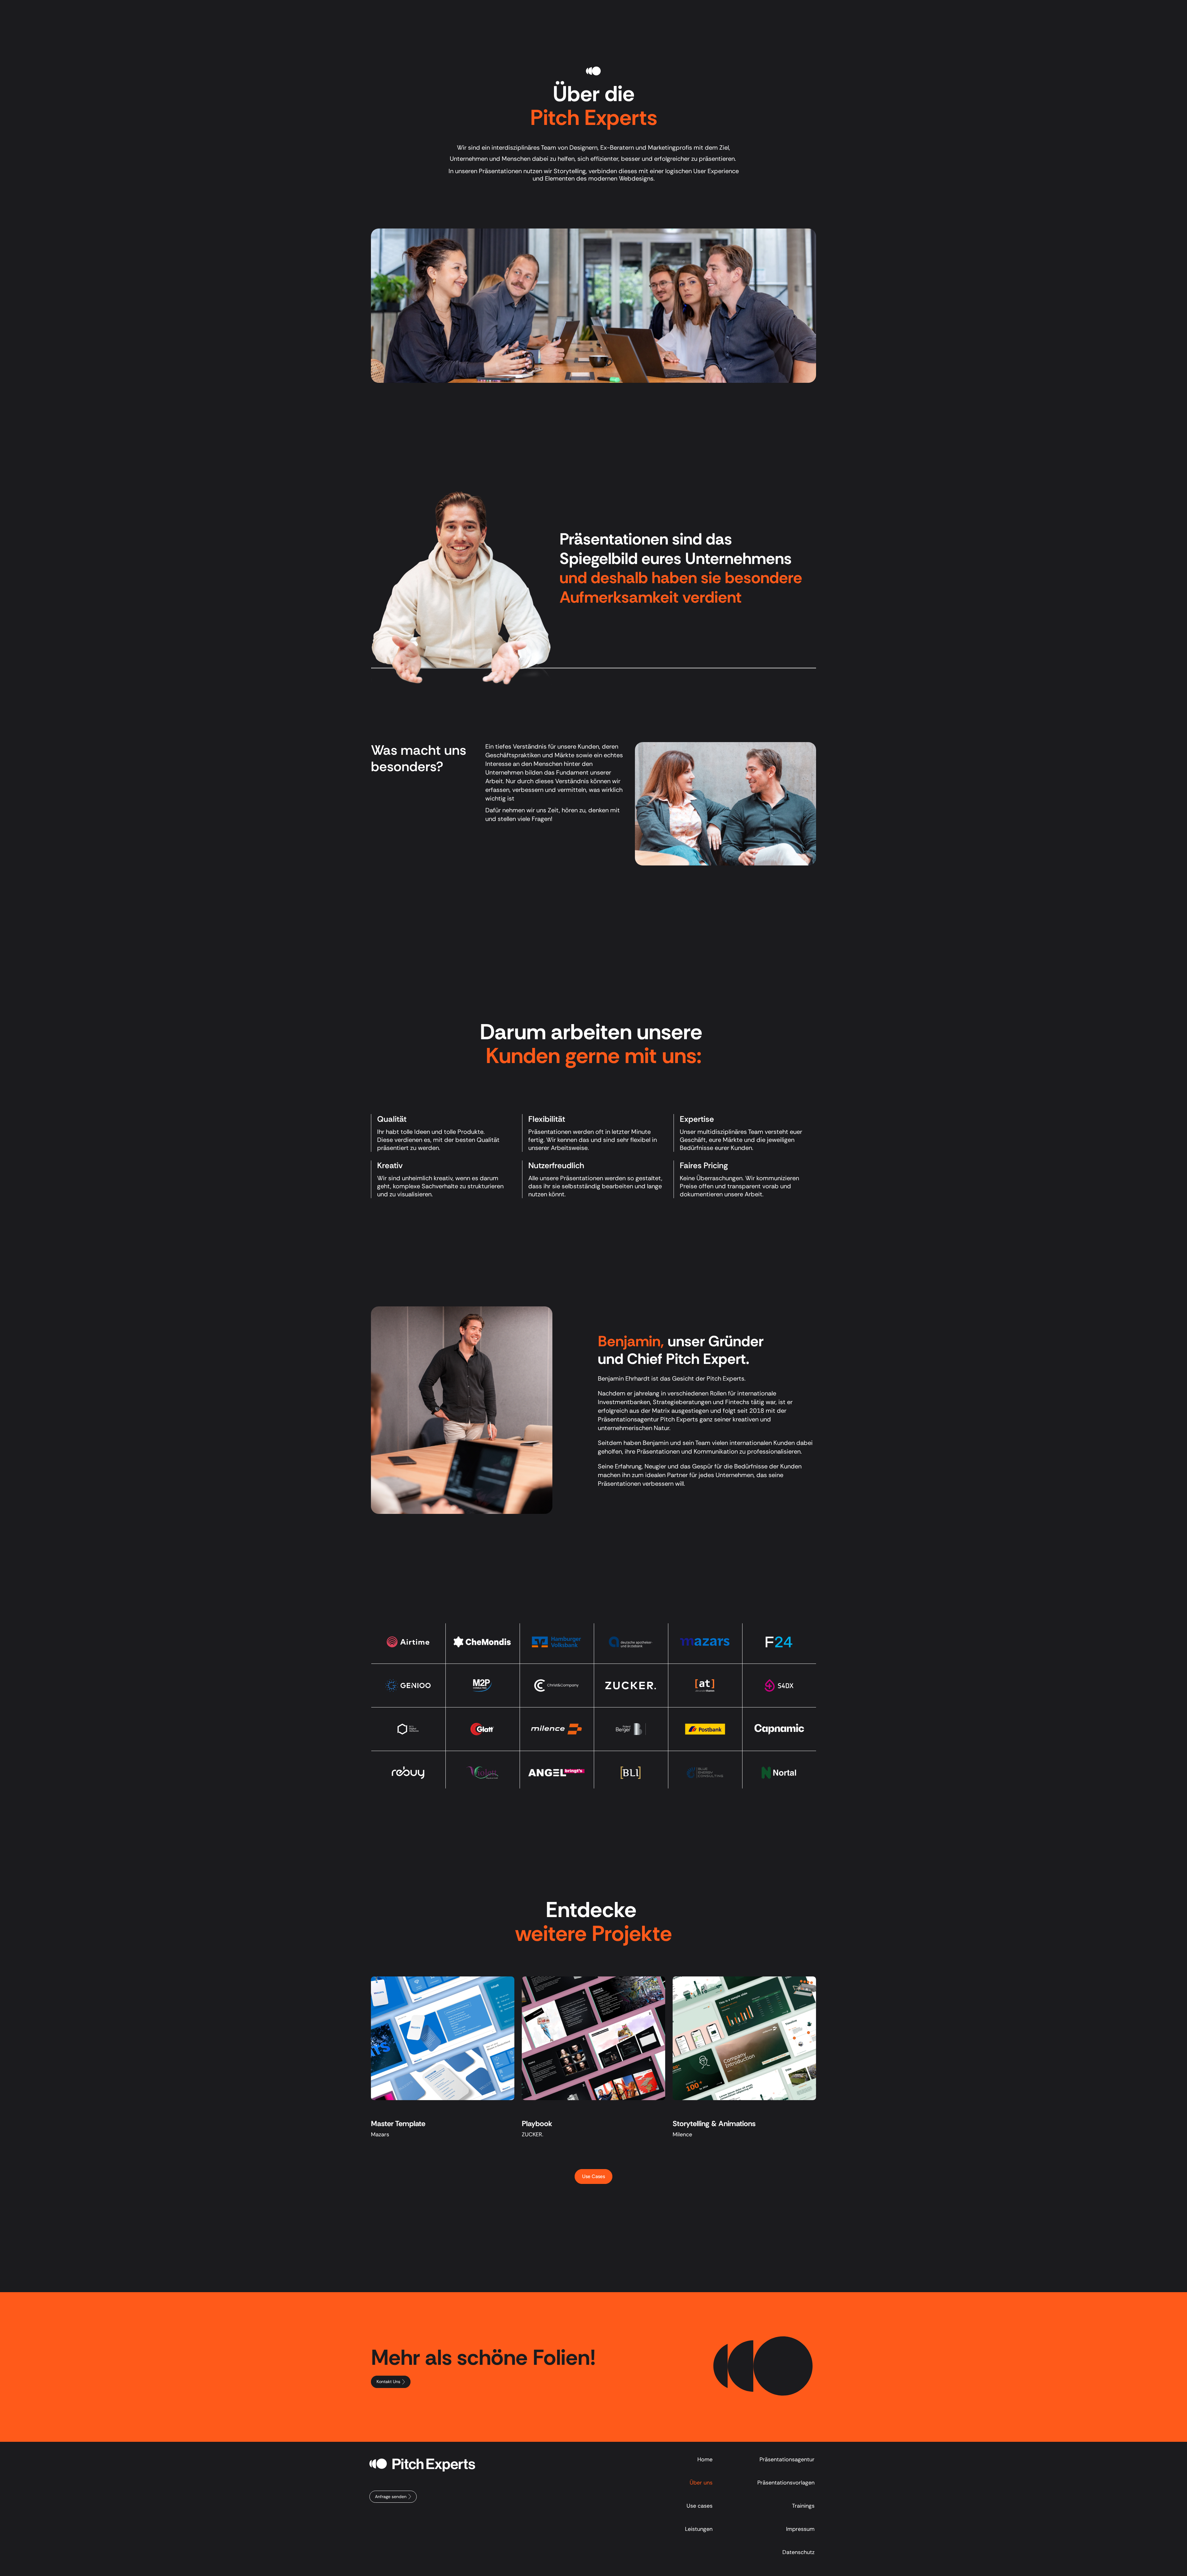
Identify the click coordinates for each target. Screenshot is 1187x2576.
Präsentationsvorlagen (786, 2483)
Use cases (700, 2506)
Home (705, 2459)
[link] (754, 10)
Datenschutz (798, 2552)
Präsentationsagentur (787, 2459)
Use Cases (496, 10)
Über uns (674, 10)
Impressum (800, 2529)
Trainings (803, 2506)
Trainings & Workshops (613, 10)
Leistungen (545, 10)
